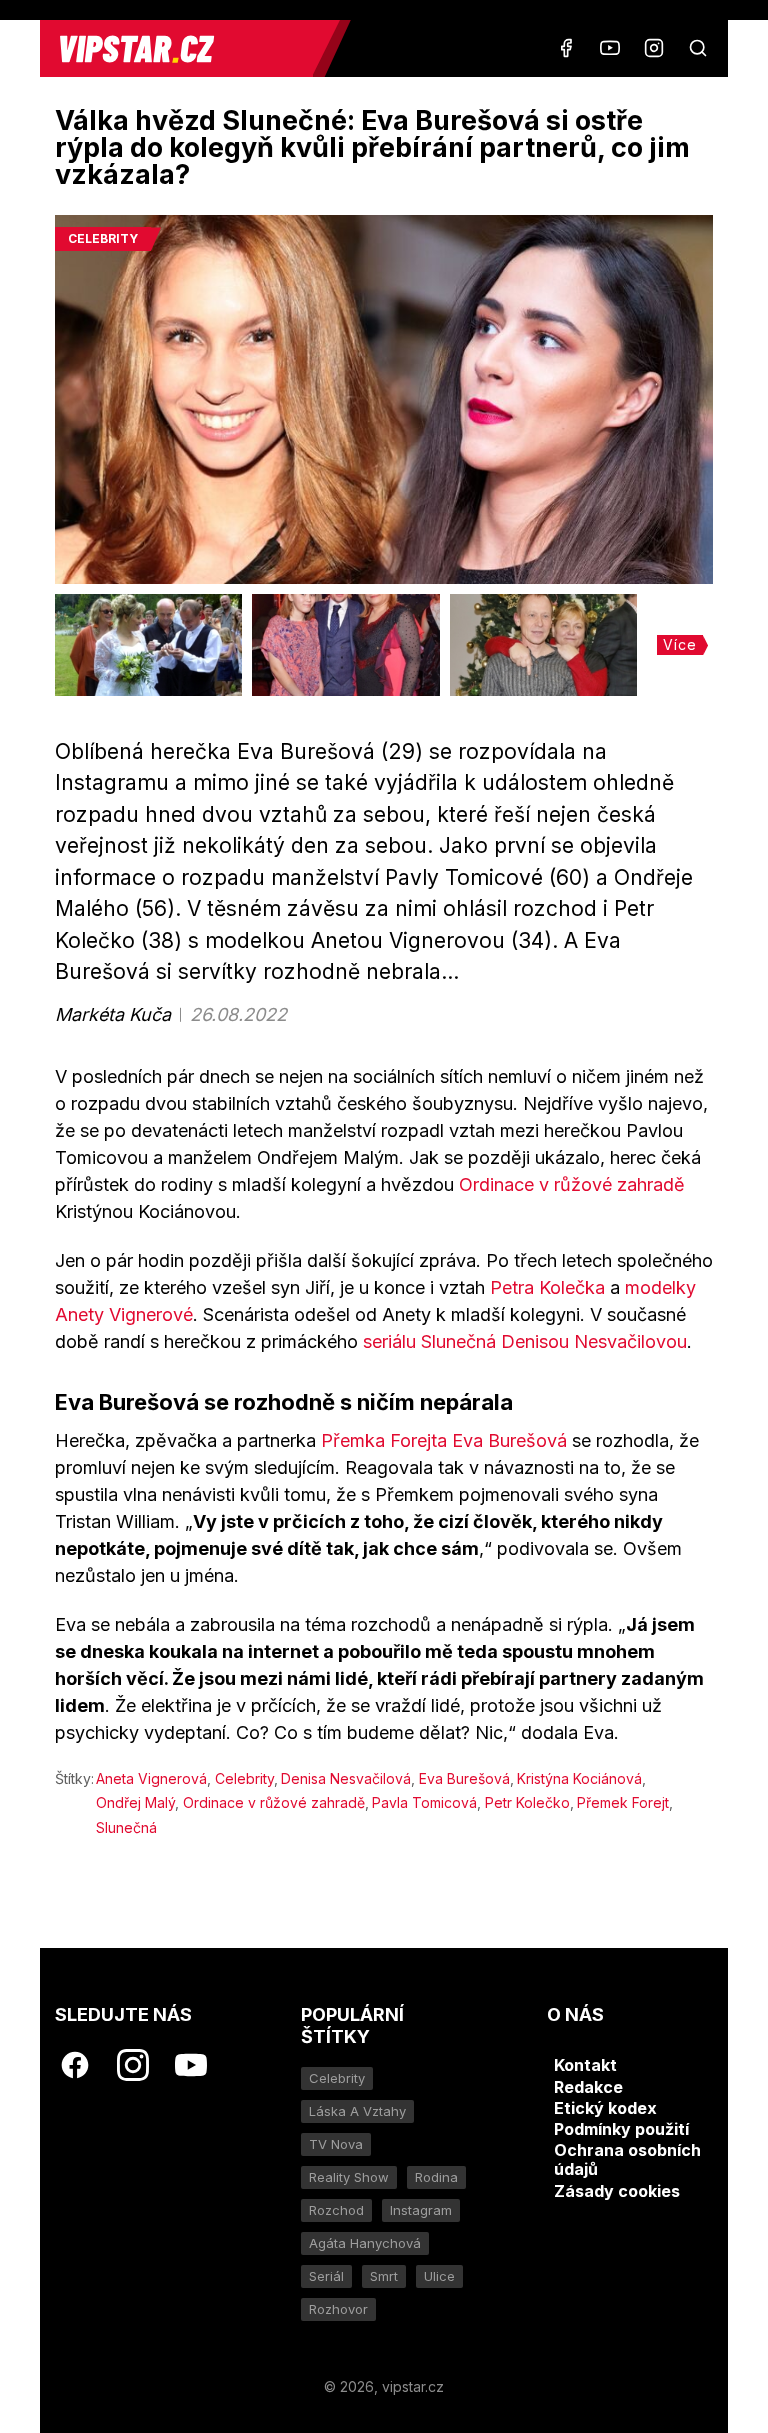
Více (680, 644)
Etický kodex (605, 2108)
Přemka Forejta (384, 1440)
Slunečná (126, 1827)
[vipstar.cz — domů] (184, 48)
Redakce (588, 2087)
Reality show (349, 2177)
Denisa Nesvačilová (346, 1778)
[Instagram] (654, 48)
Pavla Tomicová (424, 1802)
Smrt (384, 2276)
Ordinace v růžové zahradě (572, 1184)
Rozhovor (338, 2309)
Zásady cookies (617, 2191)
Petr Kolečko (527, 1802)
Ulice (439, 2276)
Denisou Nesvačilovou (594, 1341)
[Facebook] (566, 48)
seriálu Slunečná (432, 1341)
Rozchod (336, 2210)
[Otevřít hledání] (698, 48)
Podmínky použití (621, 2129)
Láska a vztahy (357, 2111)
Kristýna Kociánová (579, 1778)
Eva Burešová (509, 1440)
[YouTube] (610, 48)
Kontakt (585, 2065)
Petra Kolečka (547, 1287)
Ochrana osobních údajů (627, 2159)
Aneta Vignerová (151, 1778)
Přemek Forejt (623, 1802)
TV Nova (336, 2144)
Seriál (326, 2276)
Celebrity (244, 1778)
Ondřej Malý (135, 1802)
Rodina (436, 2177)
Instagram (421, 2210)
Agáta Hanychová (365, 2243)
